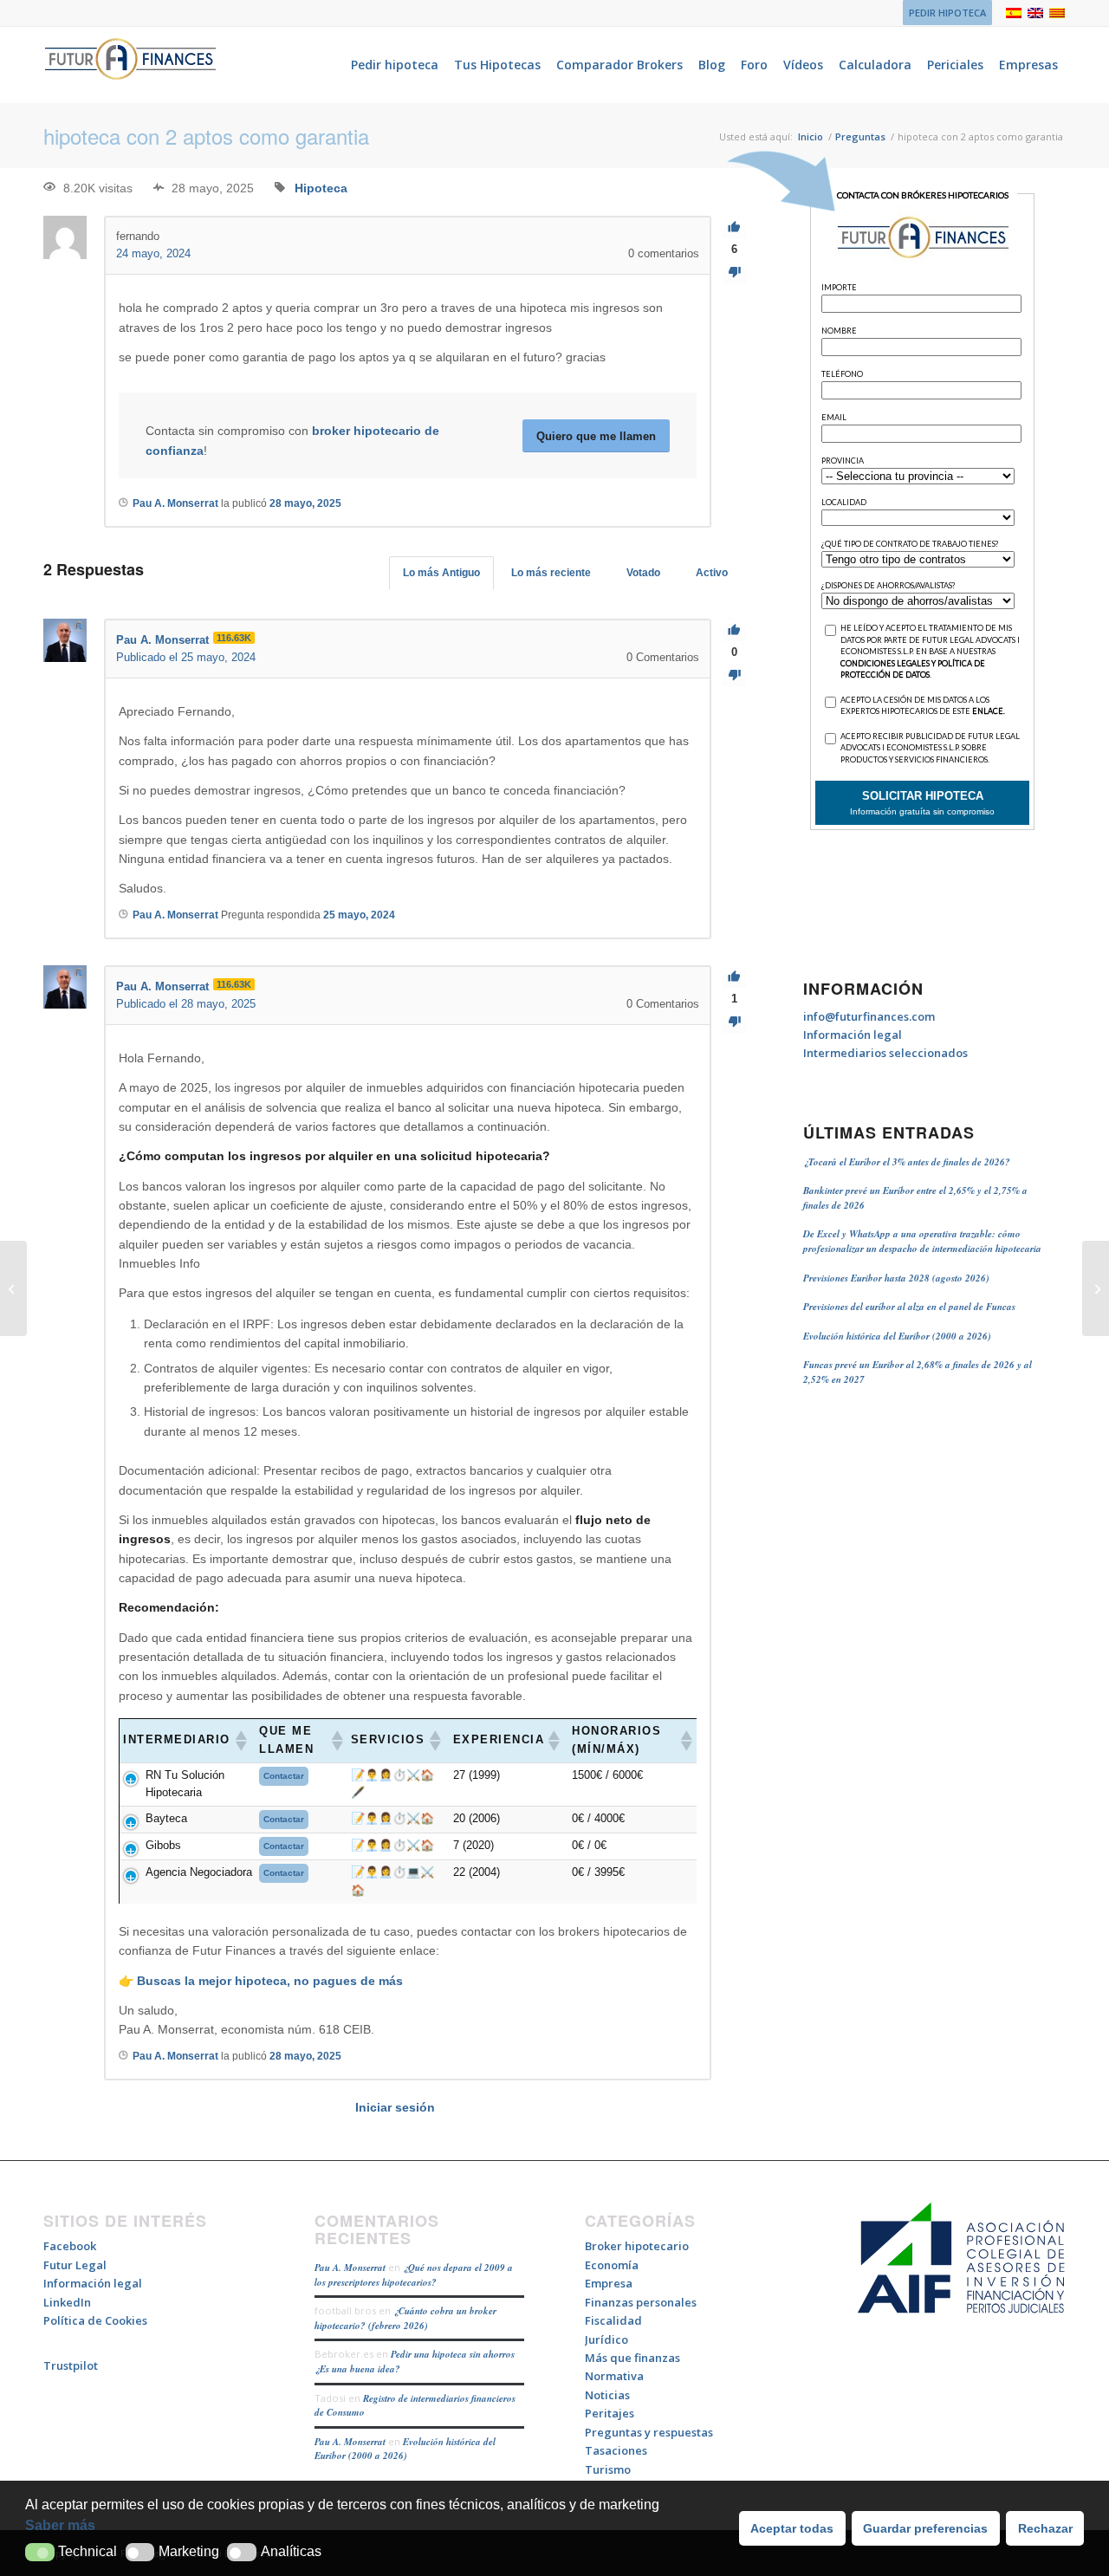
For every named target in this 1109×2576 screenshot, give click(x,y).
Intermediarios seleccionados (885, 1053)
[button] (40, 2552)
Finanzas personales (641, 2302)
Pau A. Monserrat (350, 2268)
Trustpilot (71, 2365)
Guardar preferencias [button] (925, 2528)
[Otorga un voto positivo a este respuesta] (734, 630)
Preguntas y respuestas (649, 2432)
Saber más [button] (60, 2525)
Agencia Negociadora (199, 1872)
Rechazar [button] (1045, 2528)
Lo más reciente (551, 573)
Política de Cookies (95, 2320)
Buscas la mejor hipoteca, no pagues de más (270, 1981)
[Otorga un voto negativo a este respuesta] (734, 675)
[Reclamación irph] (13, 1288)
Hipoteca (321, 188)
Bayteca (166, 1818)
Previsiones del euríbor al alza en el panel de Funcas (909, 1307)
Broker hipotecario (637, 2246)
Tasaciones (616, 2450)
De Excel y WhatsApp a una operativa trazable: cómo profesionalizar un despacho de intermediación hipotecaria (922, 1241)
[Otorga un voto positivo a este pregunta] (734, 227)
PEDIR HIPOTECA (947, 13)
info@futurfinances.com (869, 1016)
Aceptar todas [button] (792, 2528)
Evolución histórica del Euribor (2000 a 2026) (897, 1336)
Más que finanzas (632, 2358)
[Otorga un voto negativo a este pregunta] (734, 273)
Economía (612, 2265)
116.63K (234, 638)
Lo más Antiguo (441, 573)
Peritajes (610, 2413)
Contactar (284, 1776)
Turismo (608, 2469)
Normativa (614, 2376)
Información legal (853, 1035)
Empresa (609, 2283)
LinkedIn (67, 2302)
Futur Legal (75, 2265)
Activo (712, 573)
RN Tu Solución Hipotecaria (185, 1784)
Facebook (70, 2246)
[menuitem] (943, 13)
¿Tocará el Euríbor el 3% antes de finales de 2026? (907, 1162)
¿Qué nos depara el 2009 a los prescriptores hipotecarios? (414, 2275)
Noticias (607, 2395)
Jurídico (606, 2339)
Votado (643, 573)
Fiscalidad (613, 2320)
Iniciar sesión (395, 2107)
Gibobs (163, 1845)
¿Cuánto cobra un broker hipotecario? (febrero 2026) (405, 2318)
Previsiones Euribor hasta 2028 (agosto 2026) (896, 1278)
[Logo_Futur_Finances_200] (130, 65)
